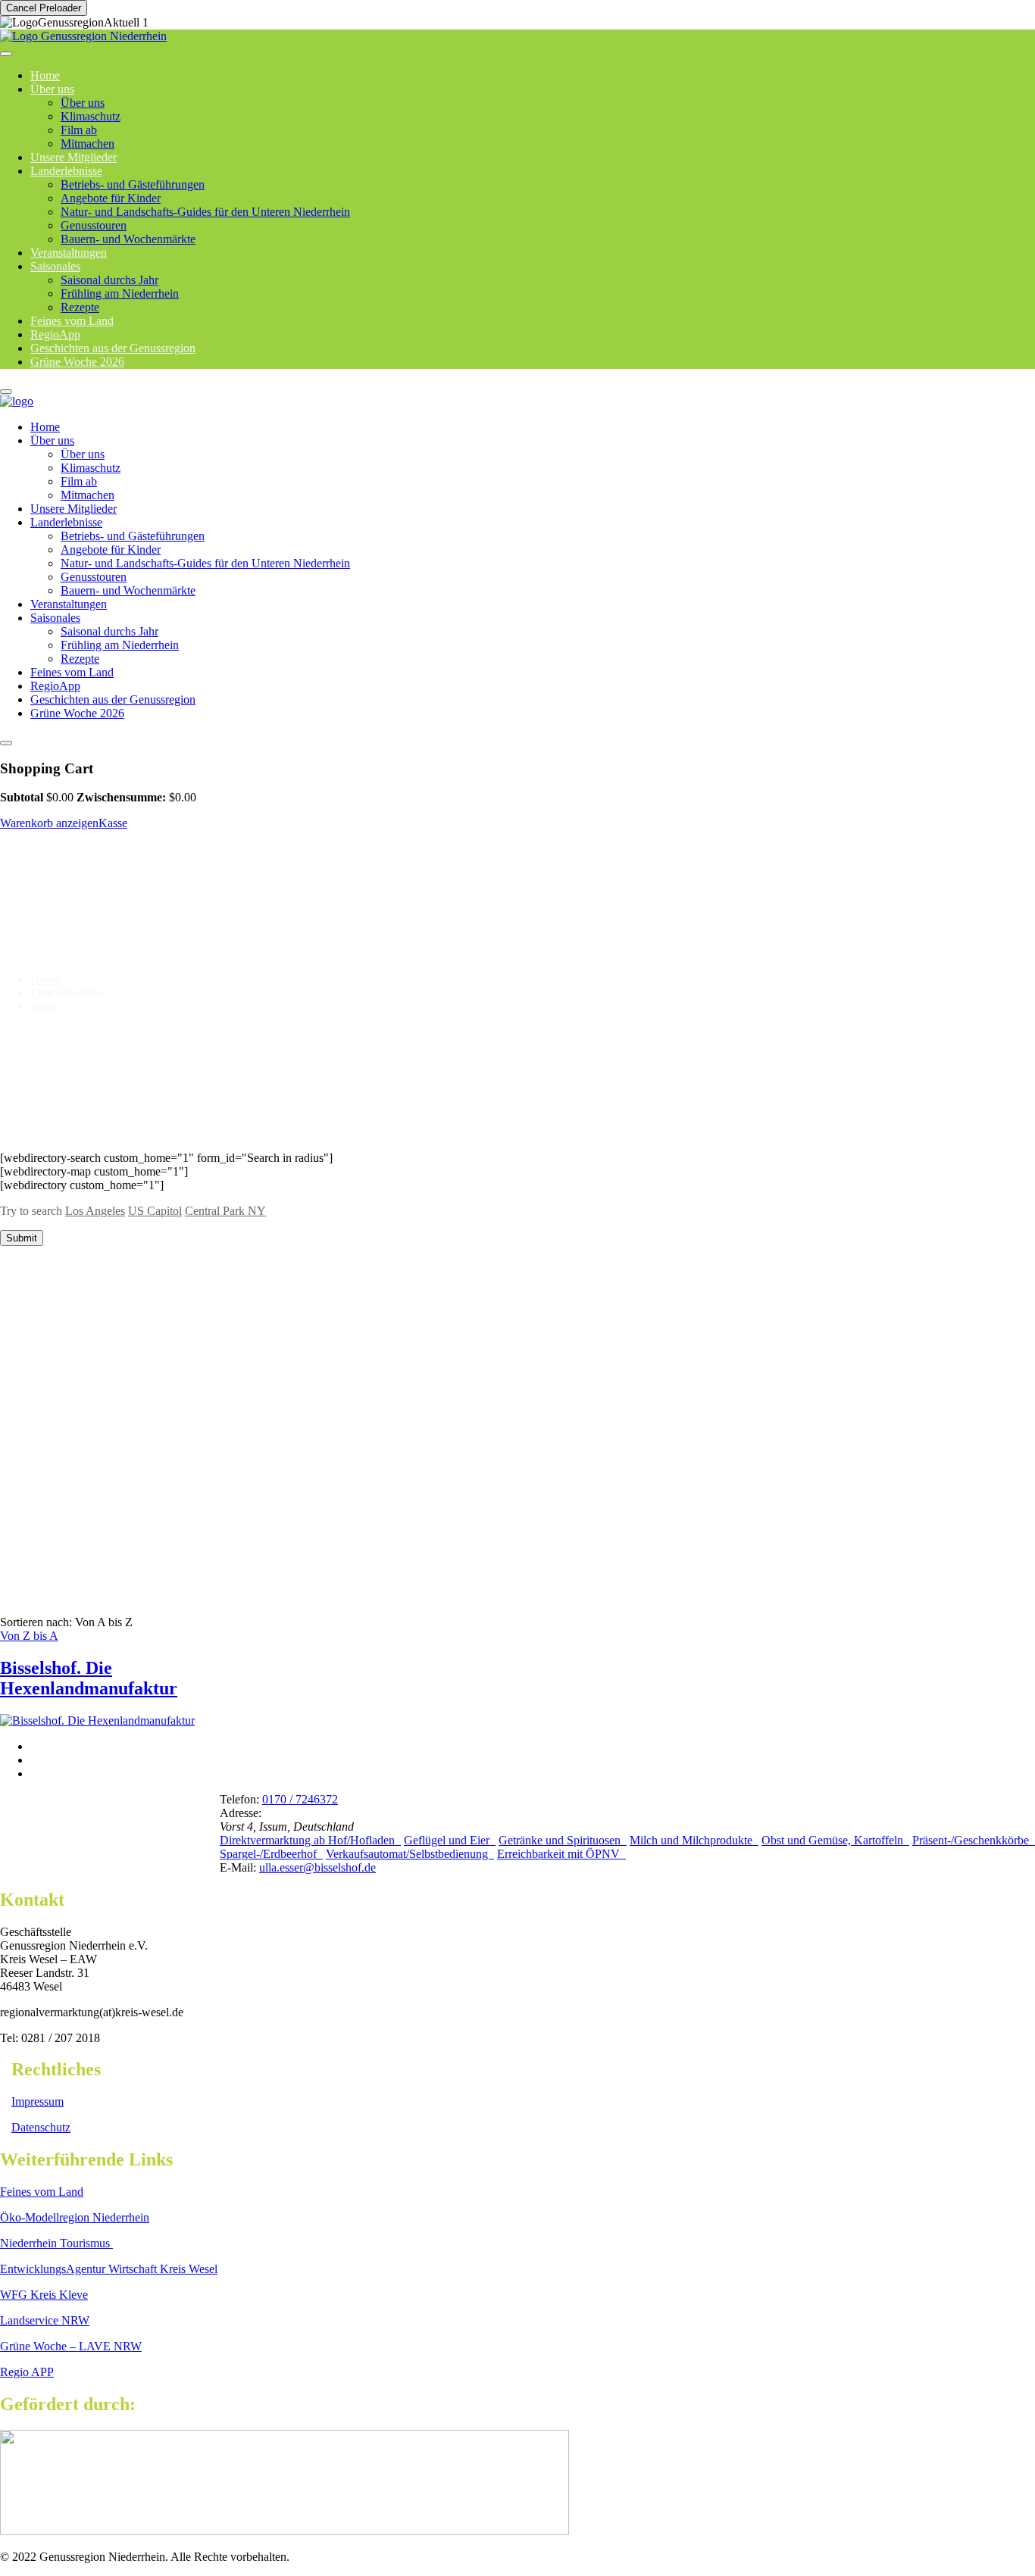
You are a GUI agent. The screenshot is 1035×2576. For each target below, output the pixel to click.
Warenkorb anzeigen (49, 823)
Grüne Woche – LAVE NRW (71, 2346)
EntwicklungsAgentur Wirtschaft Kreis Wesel (109, 2269)
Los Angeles (95, 1211)
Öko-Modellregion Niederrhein (75, 2217)
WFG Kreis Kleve (44, 2295)
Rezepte (80, 659)
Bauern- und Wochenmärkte (128, 239)
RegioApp (55, 686)
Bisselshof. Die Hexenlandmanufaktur (89, 1678)
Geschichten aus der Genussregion (113, 699)
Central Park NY (225, 1211)
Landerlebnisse (66, 171)
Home (45, 427)
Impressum (38, 2101)
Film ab (79, 130)
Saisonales (55, 266)
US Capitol (155, 1211)
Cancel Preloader (44, 8)
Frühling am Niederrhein (120, 294)
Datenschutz (41, 2127)
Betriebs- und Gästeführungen (133, 184)
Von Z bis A (29, 1636)
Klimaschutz (91, 116)
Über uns (52, 89)
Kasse (113, 823)
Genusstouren (94, 225)
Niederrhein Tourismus (56, 2243)
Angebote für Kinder (111, 198)
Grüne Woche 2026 (77, 362)
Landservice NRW (45, 2320)
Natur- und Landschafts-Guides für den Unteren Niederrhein (205, 212)
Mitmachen (88, 495)
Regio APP (27, 2372)
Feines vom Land (72, 672)
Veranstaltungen (69, 604)
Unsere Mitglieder (73, 509)
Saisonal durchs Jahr (109, 280)
